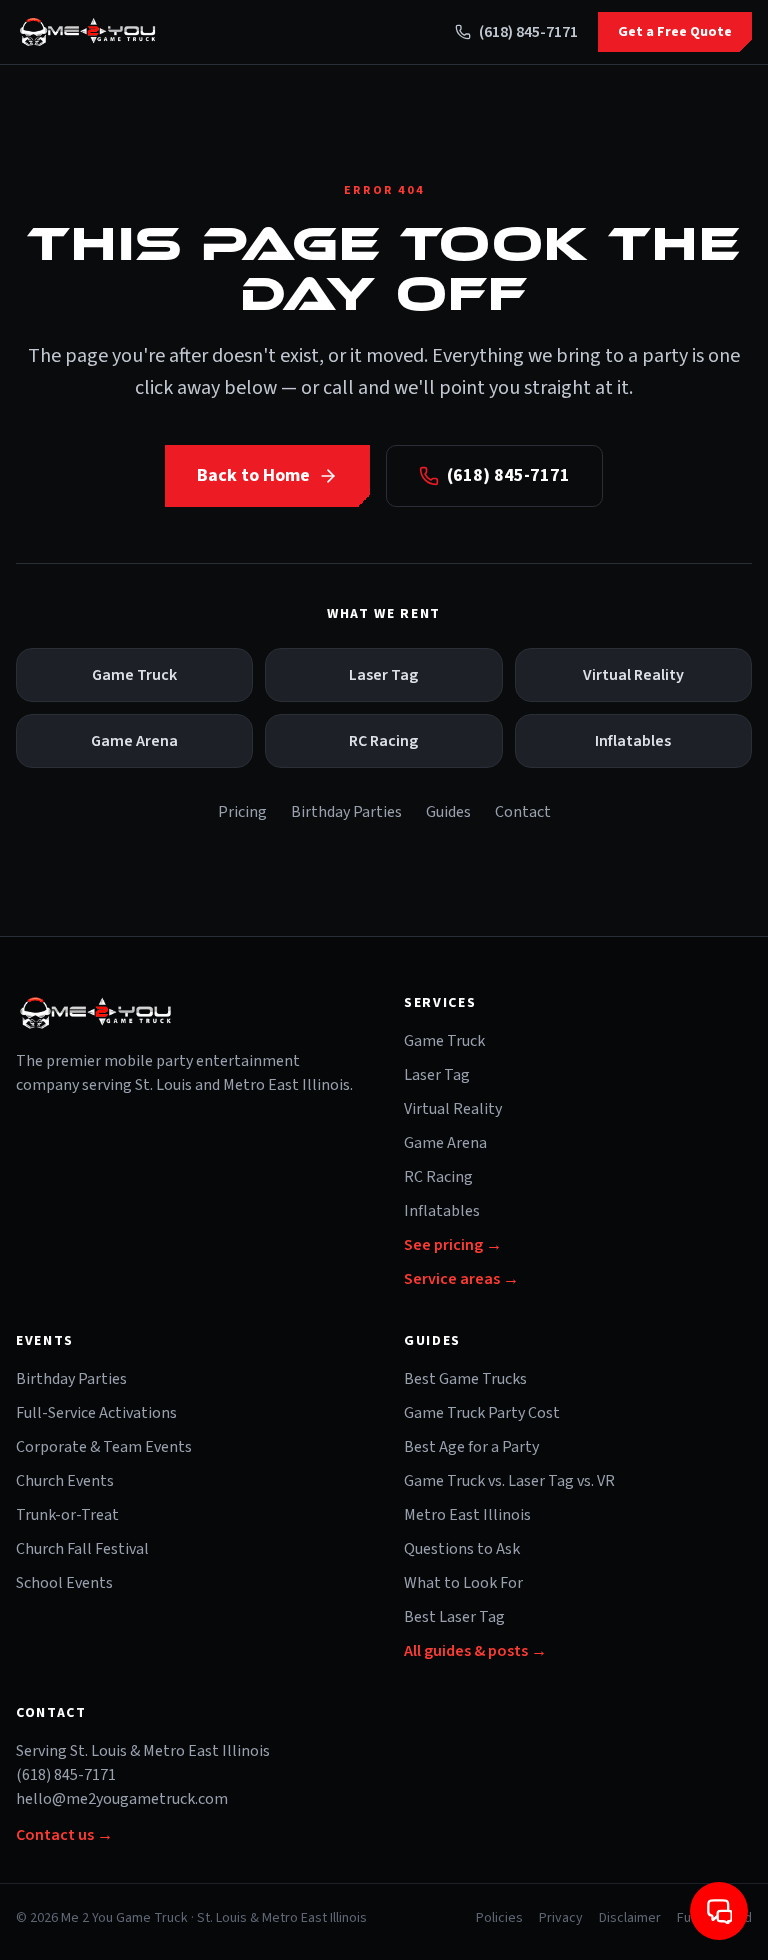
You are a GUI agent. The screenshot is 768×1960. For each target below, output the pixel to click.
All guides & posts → (475, 1651)
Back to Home (253, 475)
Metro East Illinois (467, 1515)
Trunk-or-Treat (67, 1515)
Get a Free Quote (675, 32)
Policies (499, 1918)
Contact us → (64, 1835)
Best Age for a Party (471, 1447)
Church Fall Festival (82, 1549)
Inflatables (633, 741)
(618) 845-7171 (528, 32)
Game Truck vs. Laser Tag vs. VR (509, 1481)
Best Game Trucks (465, 1379)
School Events (64, 1583)
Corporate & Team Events (104, 1447)
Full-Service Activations (96, 1413)
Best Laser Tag (454, 1617)
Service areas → (461, 1279)
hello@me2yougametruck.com (122, 1799)
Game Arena (134, 741)
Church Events (65, 1481)
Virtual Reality (633, 675)
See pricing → (453, 1245)
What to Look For (463, 1583)
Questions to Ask (462, 1549)
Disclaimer (630, 1918)
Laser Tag (383, 675)
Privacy (561, 1918)
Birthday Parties (346, 812)
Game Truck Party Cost (482, 1413)
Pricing (242, 812)
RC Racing (383, 741)
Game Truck (134, 675)
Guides (448, 812)
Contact (523, 812)
